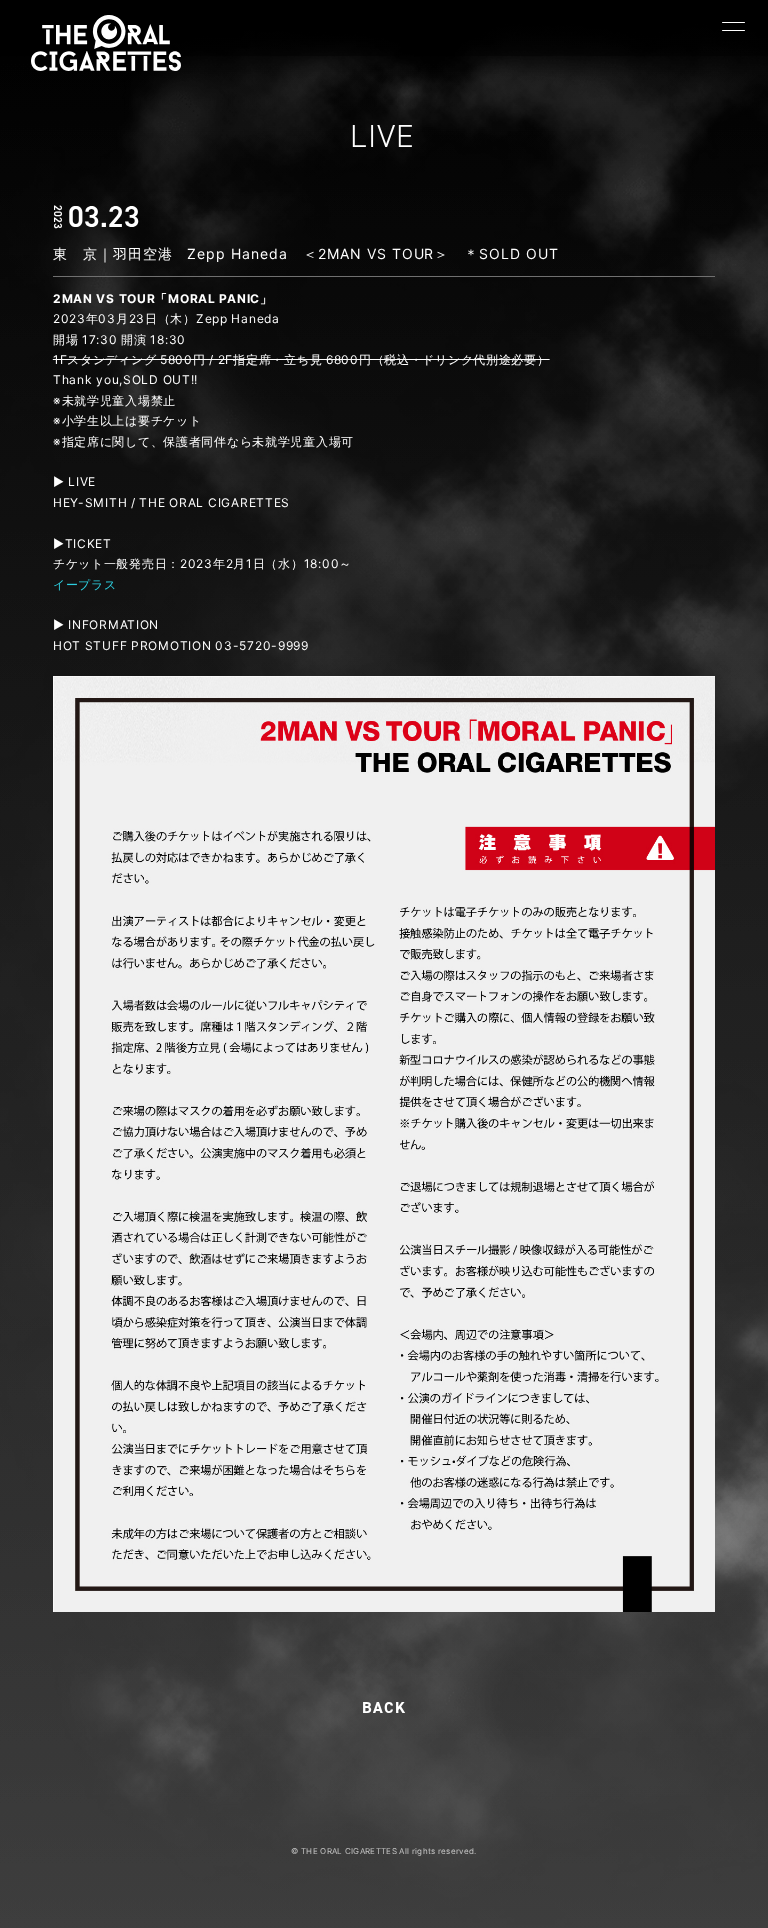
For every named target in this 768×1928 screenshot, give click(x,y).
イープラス (85, 584)
